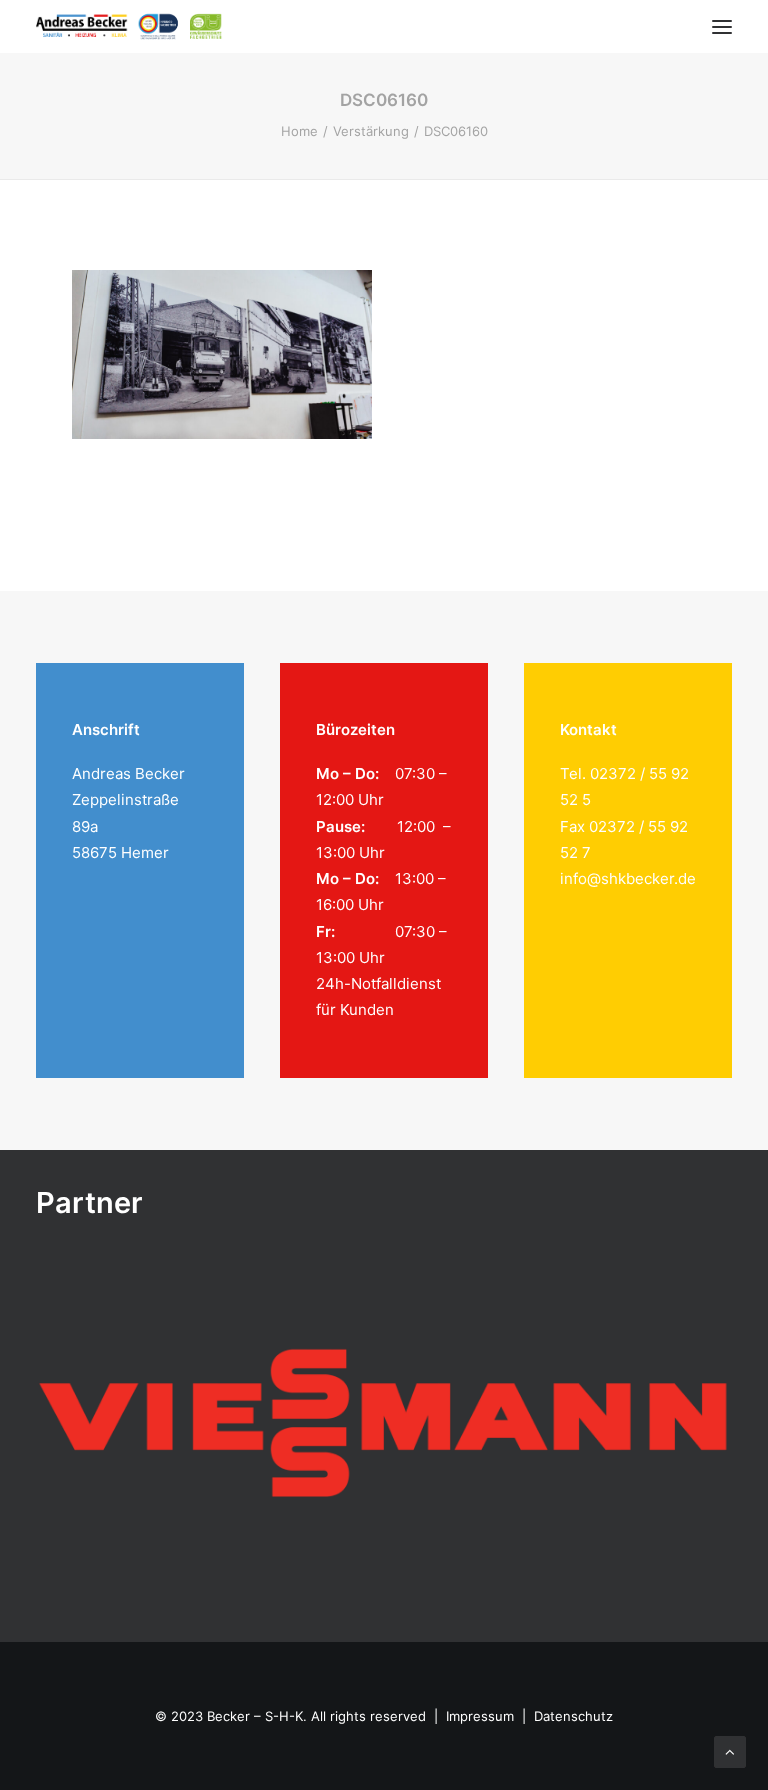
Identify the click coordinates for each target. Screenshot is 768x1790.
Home (299, 131)
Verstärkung (371, 131)
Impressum (480, 1716)
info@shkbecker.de (628, 878)
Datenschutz (573, 1716)
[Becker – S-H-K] (129, 26)
